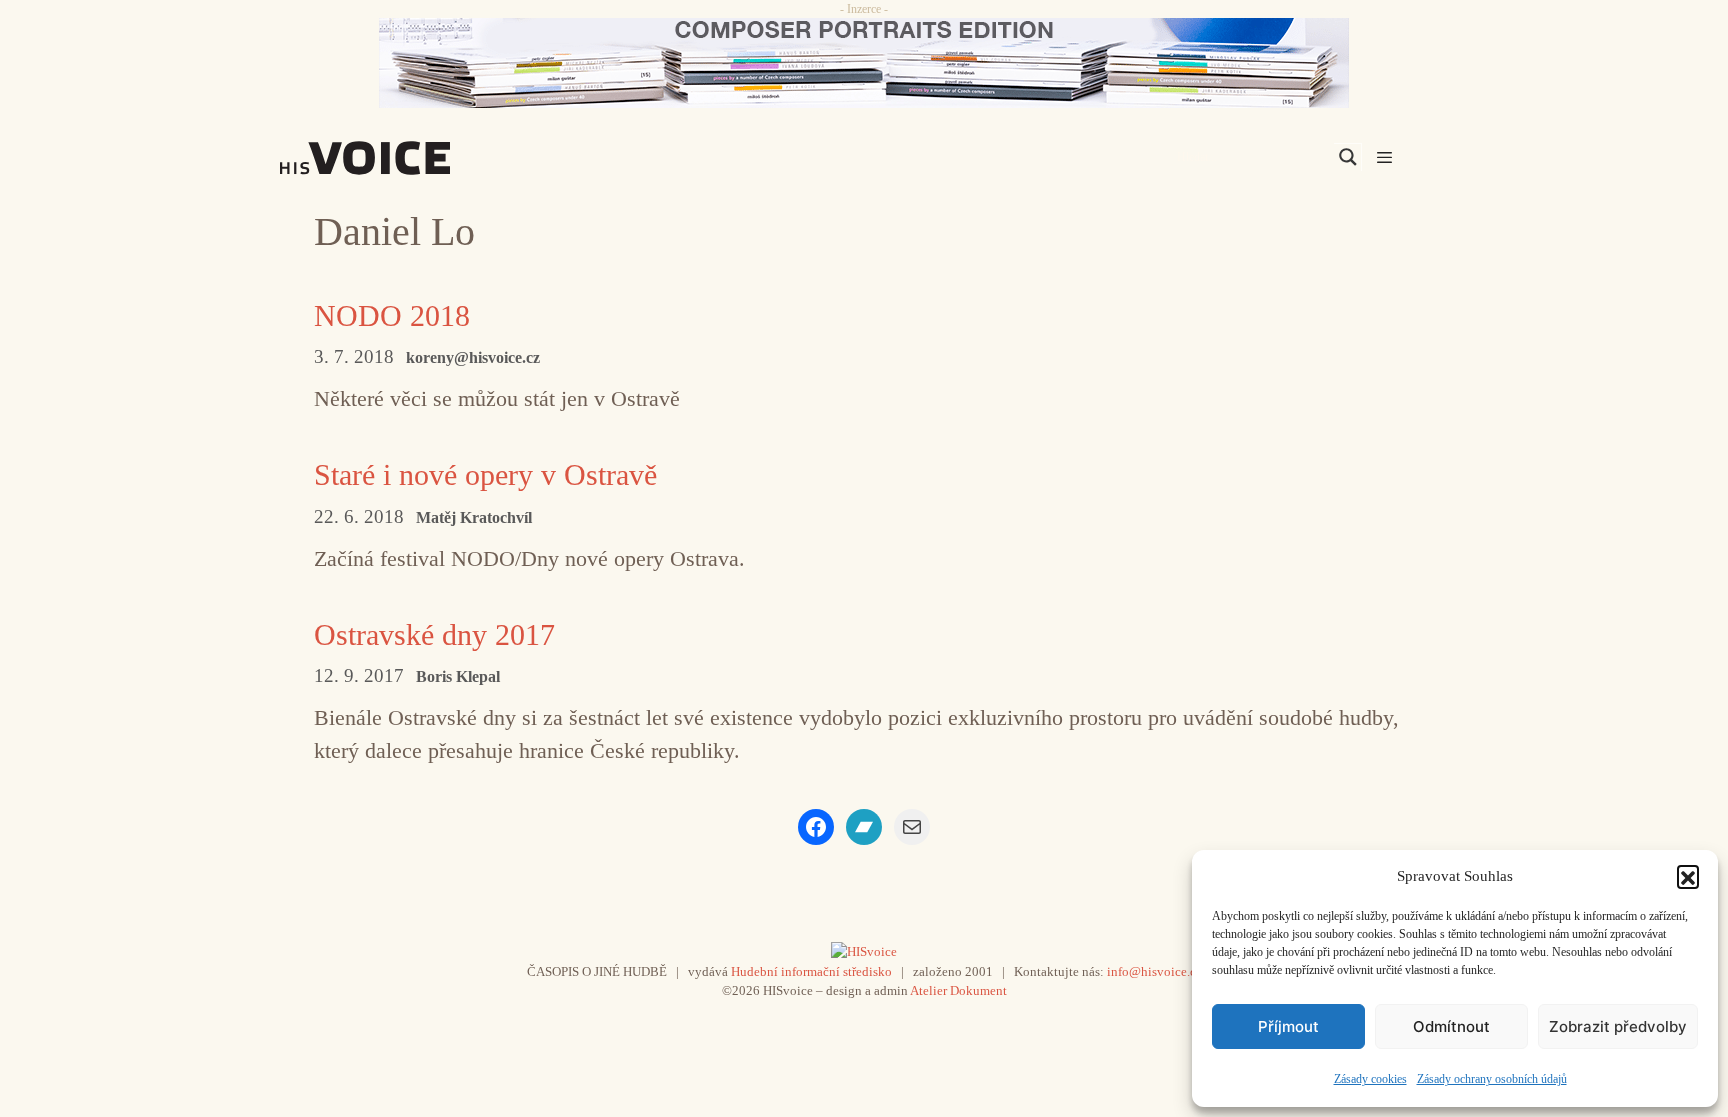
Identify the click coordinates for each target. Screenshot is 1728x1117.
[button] (1688, 876)
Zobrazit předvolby (1618, 1026)
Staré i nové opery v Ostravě (485, 474)
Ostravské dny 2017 (434, 634)
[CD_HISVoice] (864, 63)
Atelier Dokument (958, 990)
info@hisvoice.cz (1154, 971)
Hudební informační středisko (811, 971)
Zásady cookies (1370, 1079)
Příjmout (1288, 1026)
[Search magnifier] (1348, 157)
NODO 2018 (392, 315)
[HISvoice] (409, 158)
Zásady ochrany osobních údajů (1492, 1079)
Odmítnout (1451, 1026)
